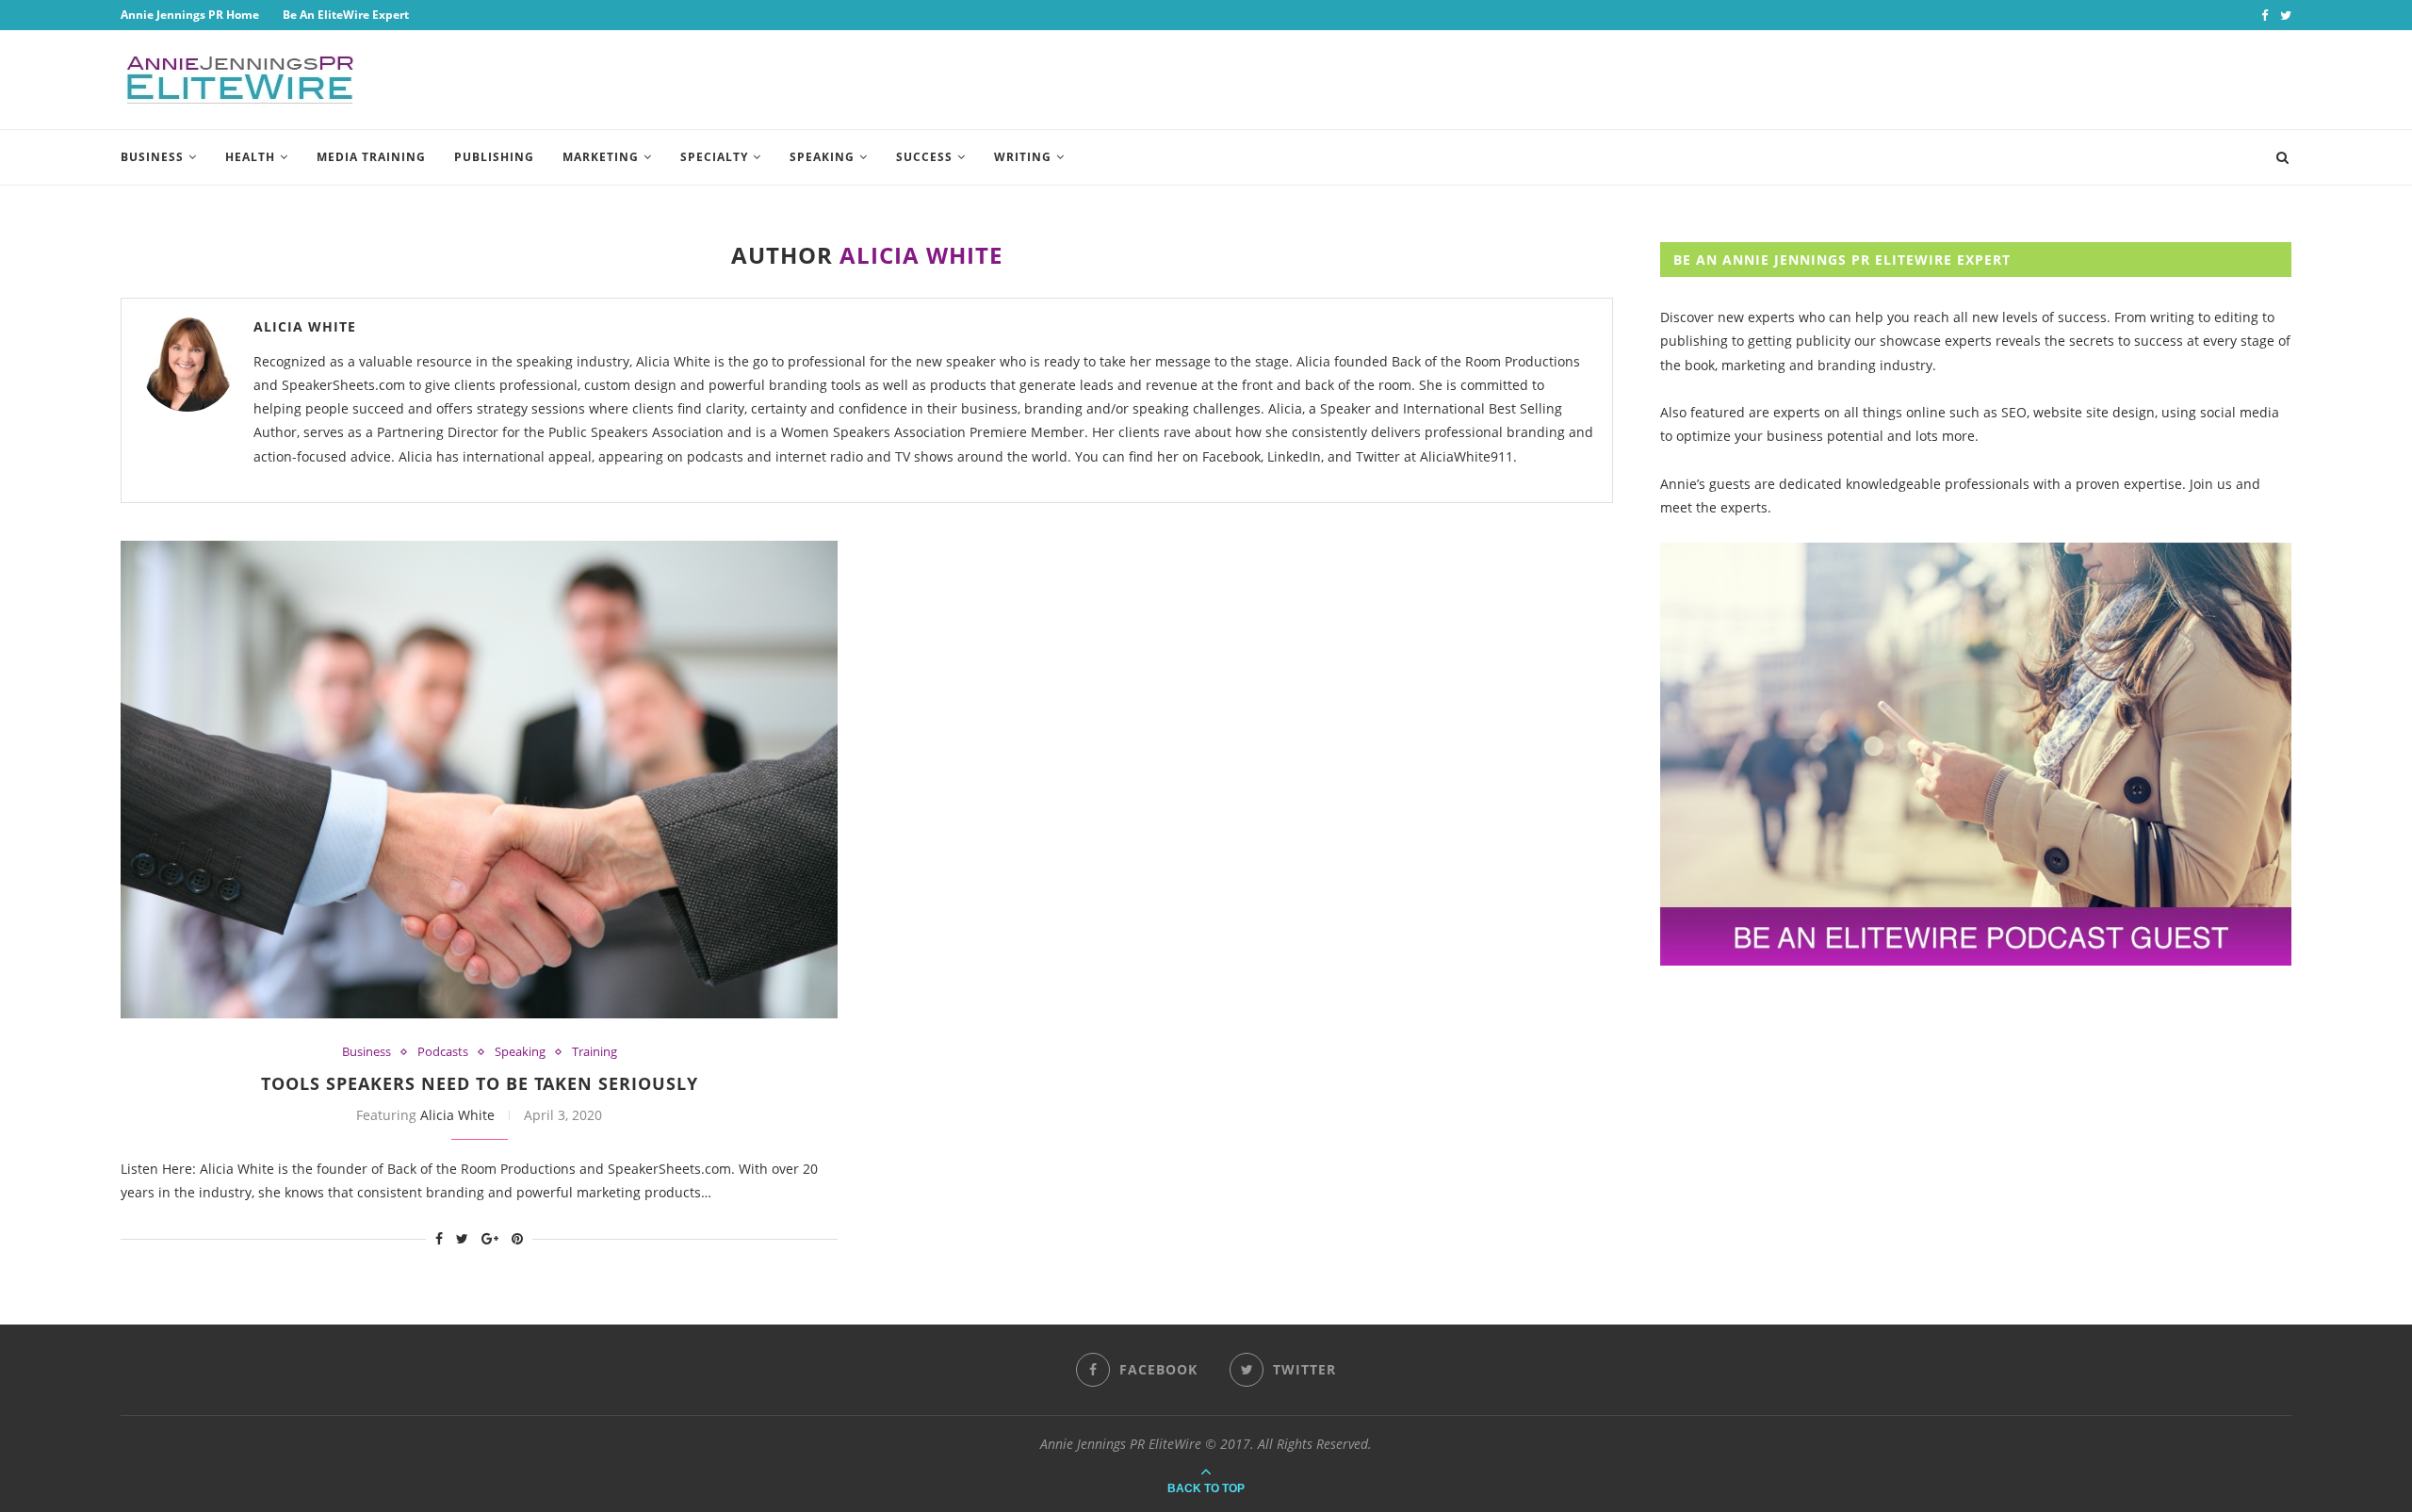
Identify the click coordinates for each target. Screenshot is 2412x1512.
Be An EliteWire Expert (346, 15)
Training (595, 1052)
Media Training (371, 157)
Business (152, 157)
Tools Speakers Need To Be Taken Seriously (480, 1083)
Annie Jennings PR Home (190, 15)
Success (924, 157)
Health (250, 157)
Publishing (494, 157)
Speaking (822, 157)
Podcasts (443, 1052)
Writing (1023, 157)
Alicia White (305, 326)
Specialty (714, 157)
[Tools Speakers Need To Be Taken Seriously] (479, 780)
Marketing (601, 157)
